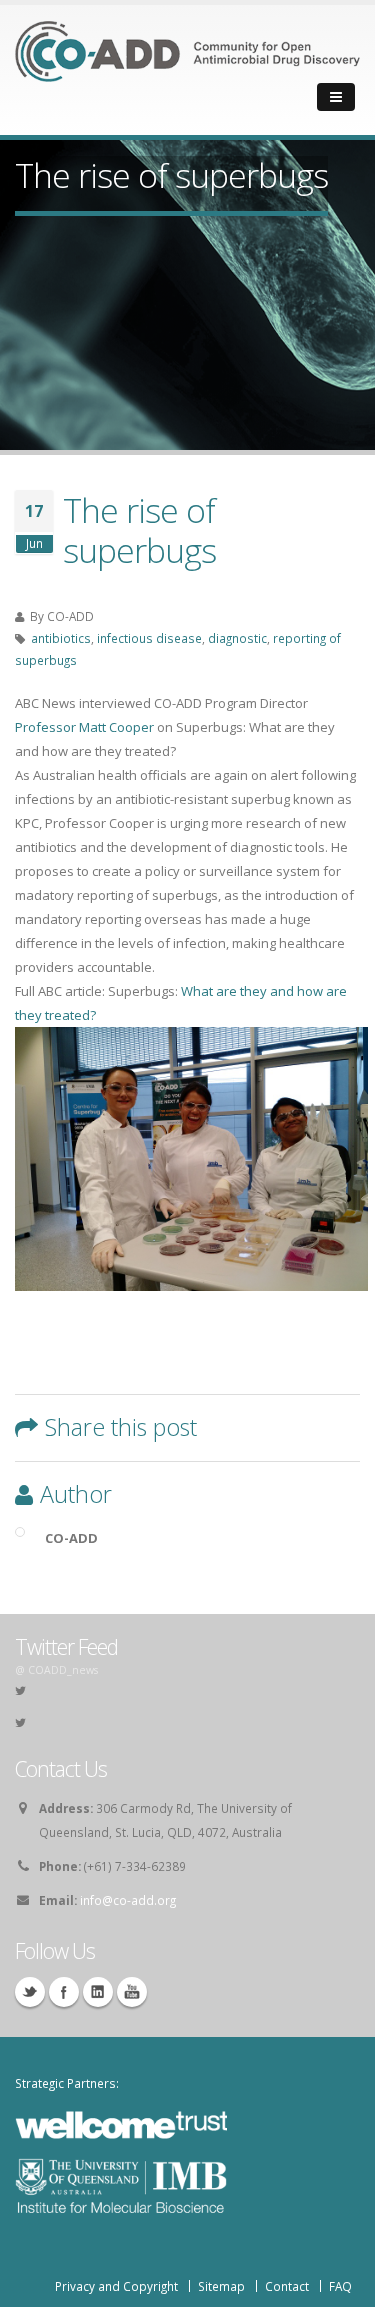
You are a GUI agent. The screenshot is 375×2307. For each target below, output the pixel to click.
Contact (287, 2286)
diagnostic (237, 638)
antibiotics (61, 638)
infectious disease (149, 638)
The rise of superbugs (139, 530)
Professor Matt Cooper (84, 727)
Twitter (30, 1992)
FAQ (340, 2286)
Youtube (132, 1992)
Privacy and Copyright (116, 2286)
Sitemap (221, 2286)
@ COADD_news (56, 1670)
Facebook (64, 1992)
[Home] (187, 65)
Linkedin (98, 1992)
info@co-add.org (128, 1900)
